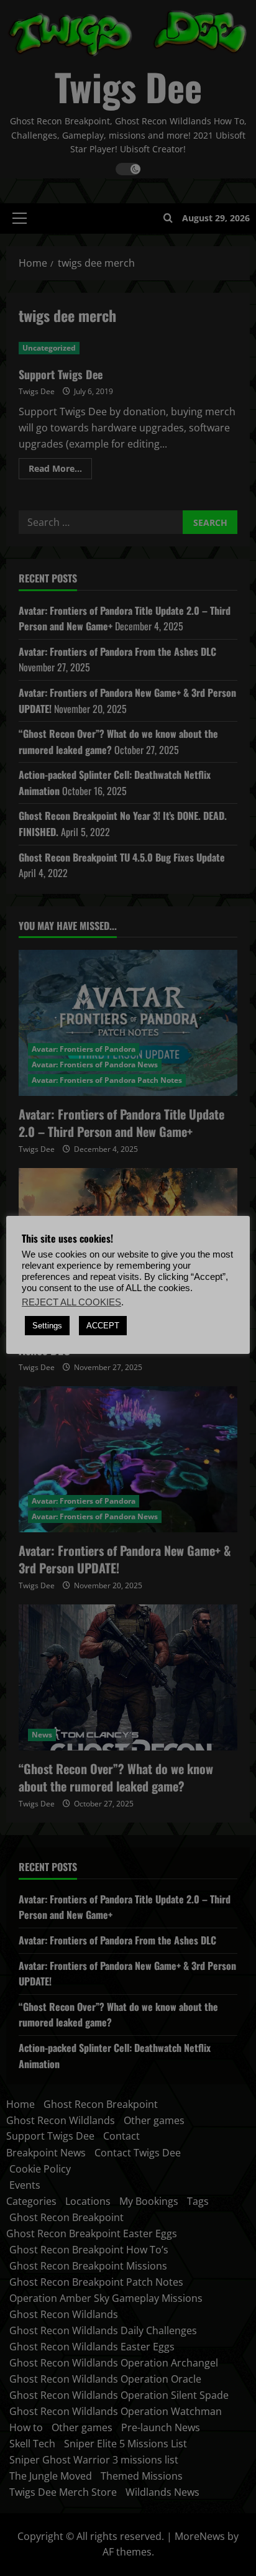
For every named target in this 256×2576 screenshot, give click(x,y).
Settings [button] (47, 1326)
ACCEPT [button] (103, 1326)
